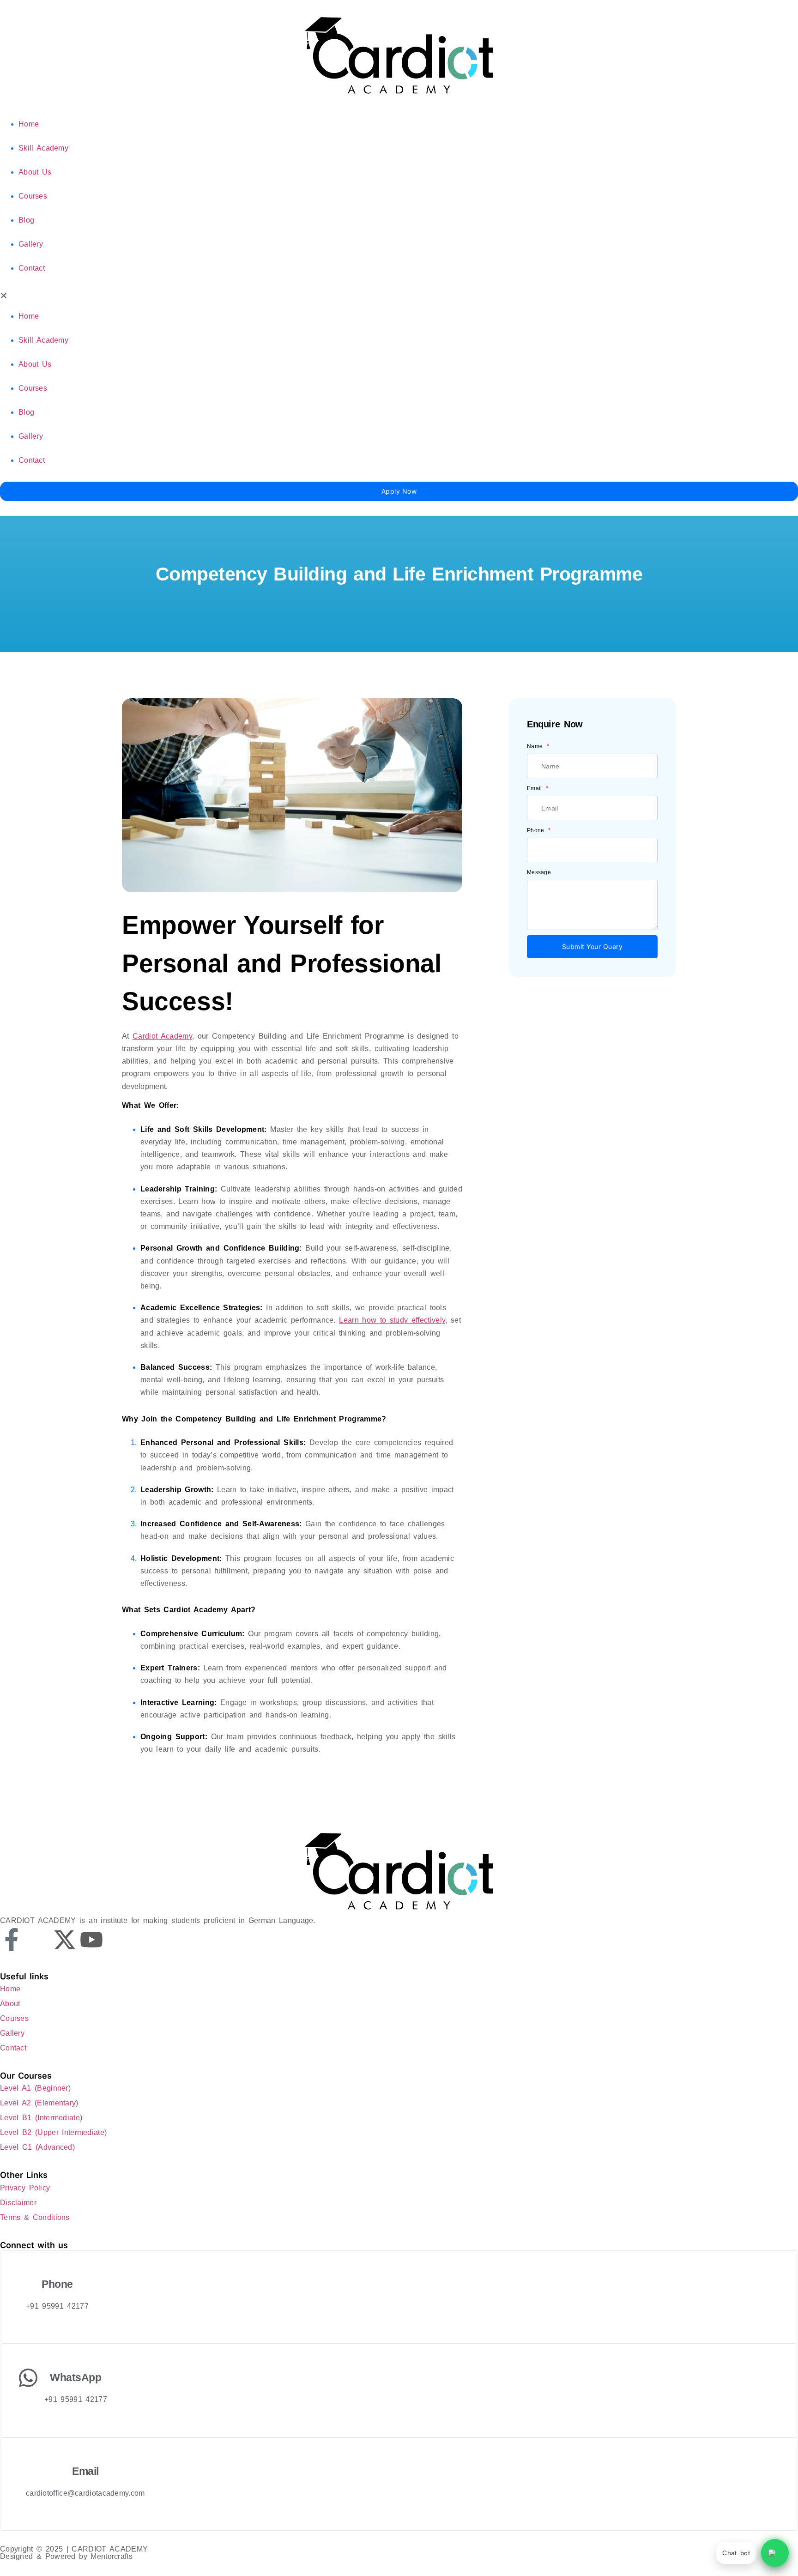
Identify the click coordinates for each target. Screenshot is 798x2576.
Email (536, 788)
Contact (32, 268)
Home (29, 124)
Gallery (31, 244)
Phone (537, 830)
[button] (399, 297)
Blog (26, 220)
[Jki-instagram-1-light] (38, 1940)
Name (536, 746)
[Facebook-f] (12, 1940)
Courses (33, 196)
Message (539, 872)
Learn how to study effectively (392, 1320)
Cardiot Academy (162, 1036)
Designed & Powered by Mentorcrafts (66, 2556)
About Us (35, 172)
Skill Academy (43, 148)
